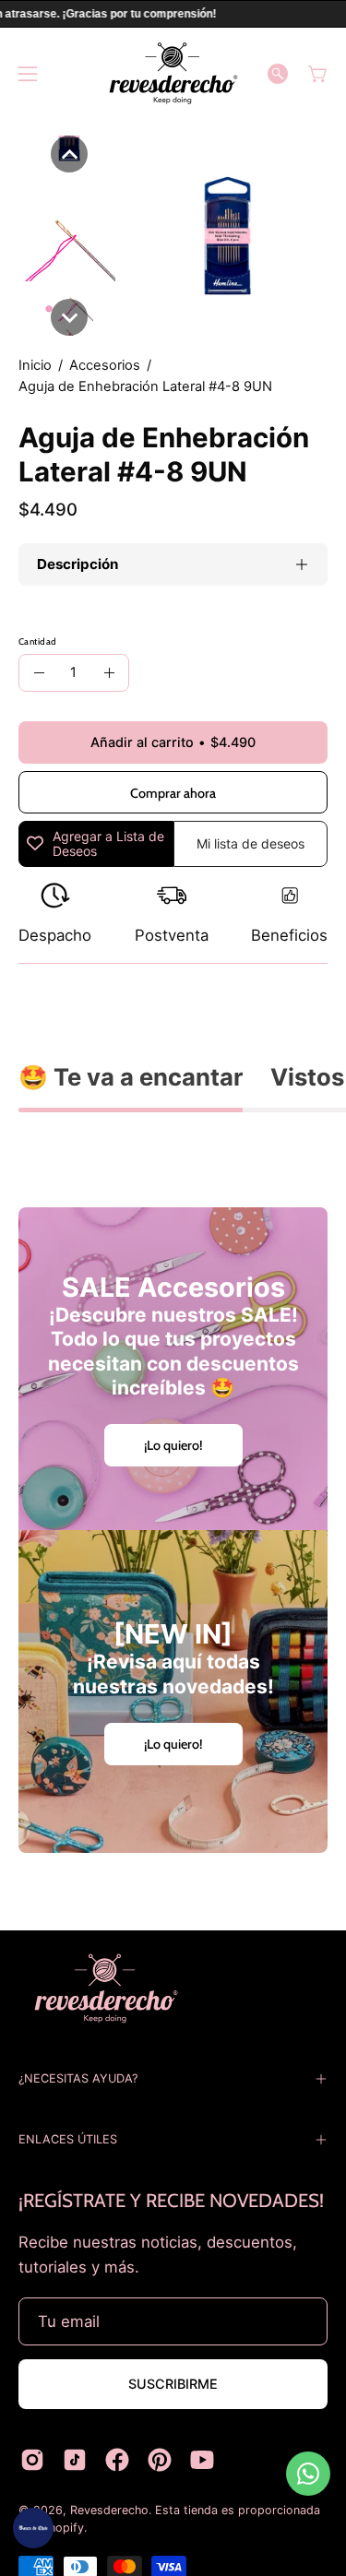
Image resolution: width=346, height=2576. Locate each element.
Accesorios (105, 365)
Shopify (63, 2528)
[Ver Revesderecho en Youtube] (202, 2460)
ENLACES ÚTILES (68, 2139)
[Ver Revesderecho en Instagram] (32, 2460)
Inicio (35, 365)
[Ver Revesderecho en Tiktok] (75, 2460)
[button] (278, 74)
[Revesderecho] (173, 73)
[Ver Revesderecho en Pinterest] (160, 2460)
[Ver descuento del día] (33, 2528)
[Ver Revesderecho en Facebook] (117, 2460)
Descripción (78, 564)
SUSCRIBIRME (173, 2384)
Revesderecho (109, 2510)
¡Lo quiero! (173, 1445)
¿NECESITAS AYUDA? (78, 2078)
